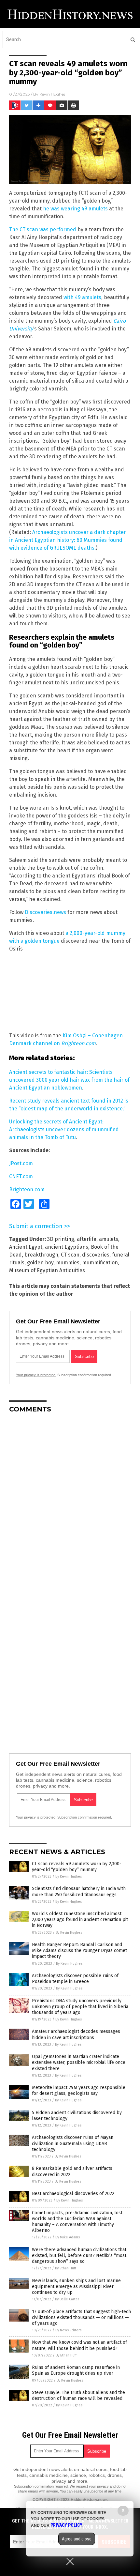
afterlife (87, 1239)
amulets (109, 1239)
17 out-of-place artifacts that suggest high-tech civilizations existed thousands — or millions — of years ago (81, 2317)
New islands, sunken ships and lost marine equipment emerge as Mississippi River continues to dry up (76, 2286)
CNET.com (21, 1176)
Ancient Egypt (26, 1247)
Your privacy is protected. (36, 1375)
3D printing (61, 1239)
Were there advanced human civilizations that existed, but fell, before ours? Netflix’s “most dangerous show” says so (79, 2256)
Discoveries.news (45, 912)
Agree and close (77, 2539)
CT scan (70, 1255)
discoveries (96, 1255)
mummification (100, 1263)
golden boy (40, 1263)
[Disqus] (70, 1500)
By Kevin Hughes (69, 1876)
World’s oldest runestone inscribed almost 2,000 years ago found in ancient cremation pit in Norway (80, 1920)
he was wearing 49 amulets (75, 209)
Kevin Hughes (52, 94)
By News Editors (68, 2330)
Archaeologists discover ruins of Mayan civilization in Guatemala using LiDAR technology (73, 2143)
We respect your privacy (89, 2486)
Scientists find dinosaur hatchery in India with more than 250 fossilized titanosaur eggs (79, 1891)
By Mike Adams (68, 2237)
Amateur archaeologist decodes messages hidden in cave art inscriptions (76, 2034)
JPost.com (21, 1163)
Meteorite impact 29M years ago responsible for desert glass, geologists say (79, 2090)
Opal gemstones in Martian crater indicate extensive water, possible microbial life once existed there (79, 2062)
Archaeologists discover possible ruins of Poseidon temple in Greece (75, 1979)
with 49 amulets (82, 297)
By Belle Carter (67, 2299)
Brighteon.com (27, 1189)
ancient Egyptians (67, 1247)
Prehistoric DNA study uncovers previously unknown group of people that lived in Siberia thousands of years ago (80, 2007)
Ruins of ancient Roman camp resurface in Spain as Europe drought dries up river (76, 2370)
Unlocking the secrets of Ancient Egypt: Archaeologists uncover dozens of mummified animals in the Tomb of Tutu (64, 1129)
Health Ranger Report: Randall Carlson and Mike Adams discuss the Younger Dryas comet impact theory (79, 1951)
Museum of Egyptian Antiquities (47, 1270)
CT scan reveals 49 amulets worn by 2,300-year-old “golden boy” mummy (77, 1867)
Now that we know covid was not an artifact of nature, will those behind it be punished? (79, 2345)
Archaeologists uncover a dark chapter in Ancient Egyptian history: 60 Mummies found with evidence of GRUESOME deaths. (68, 540)
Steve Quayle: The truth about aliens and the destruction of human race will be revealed (78, 2395)
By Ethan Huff (65, 2268)
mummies (68, 1263)
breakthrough (41, 1255)
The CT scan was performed (43, 229)
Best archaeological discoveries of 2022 (73, 2194)
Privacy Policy (66, 2525)
